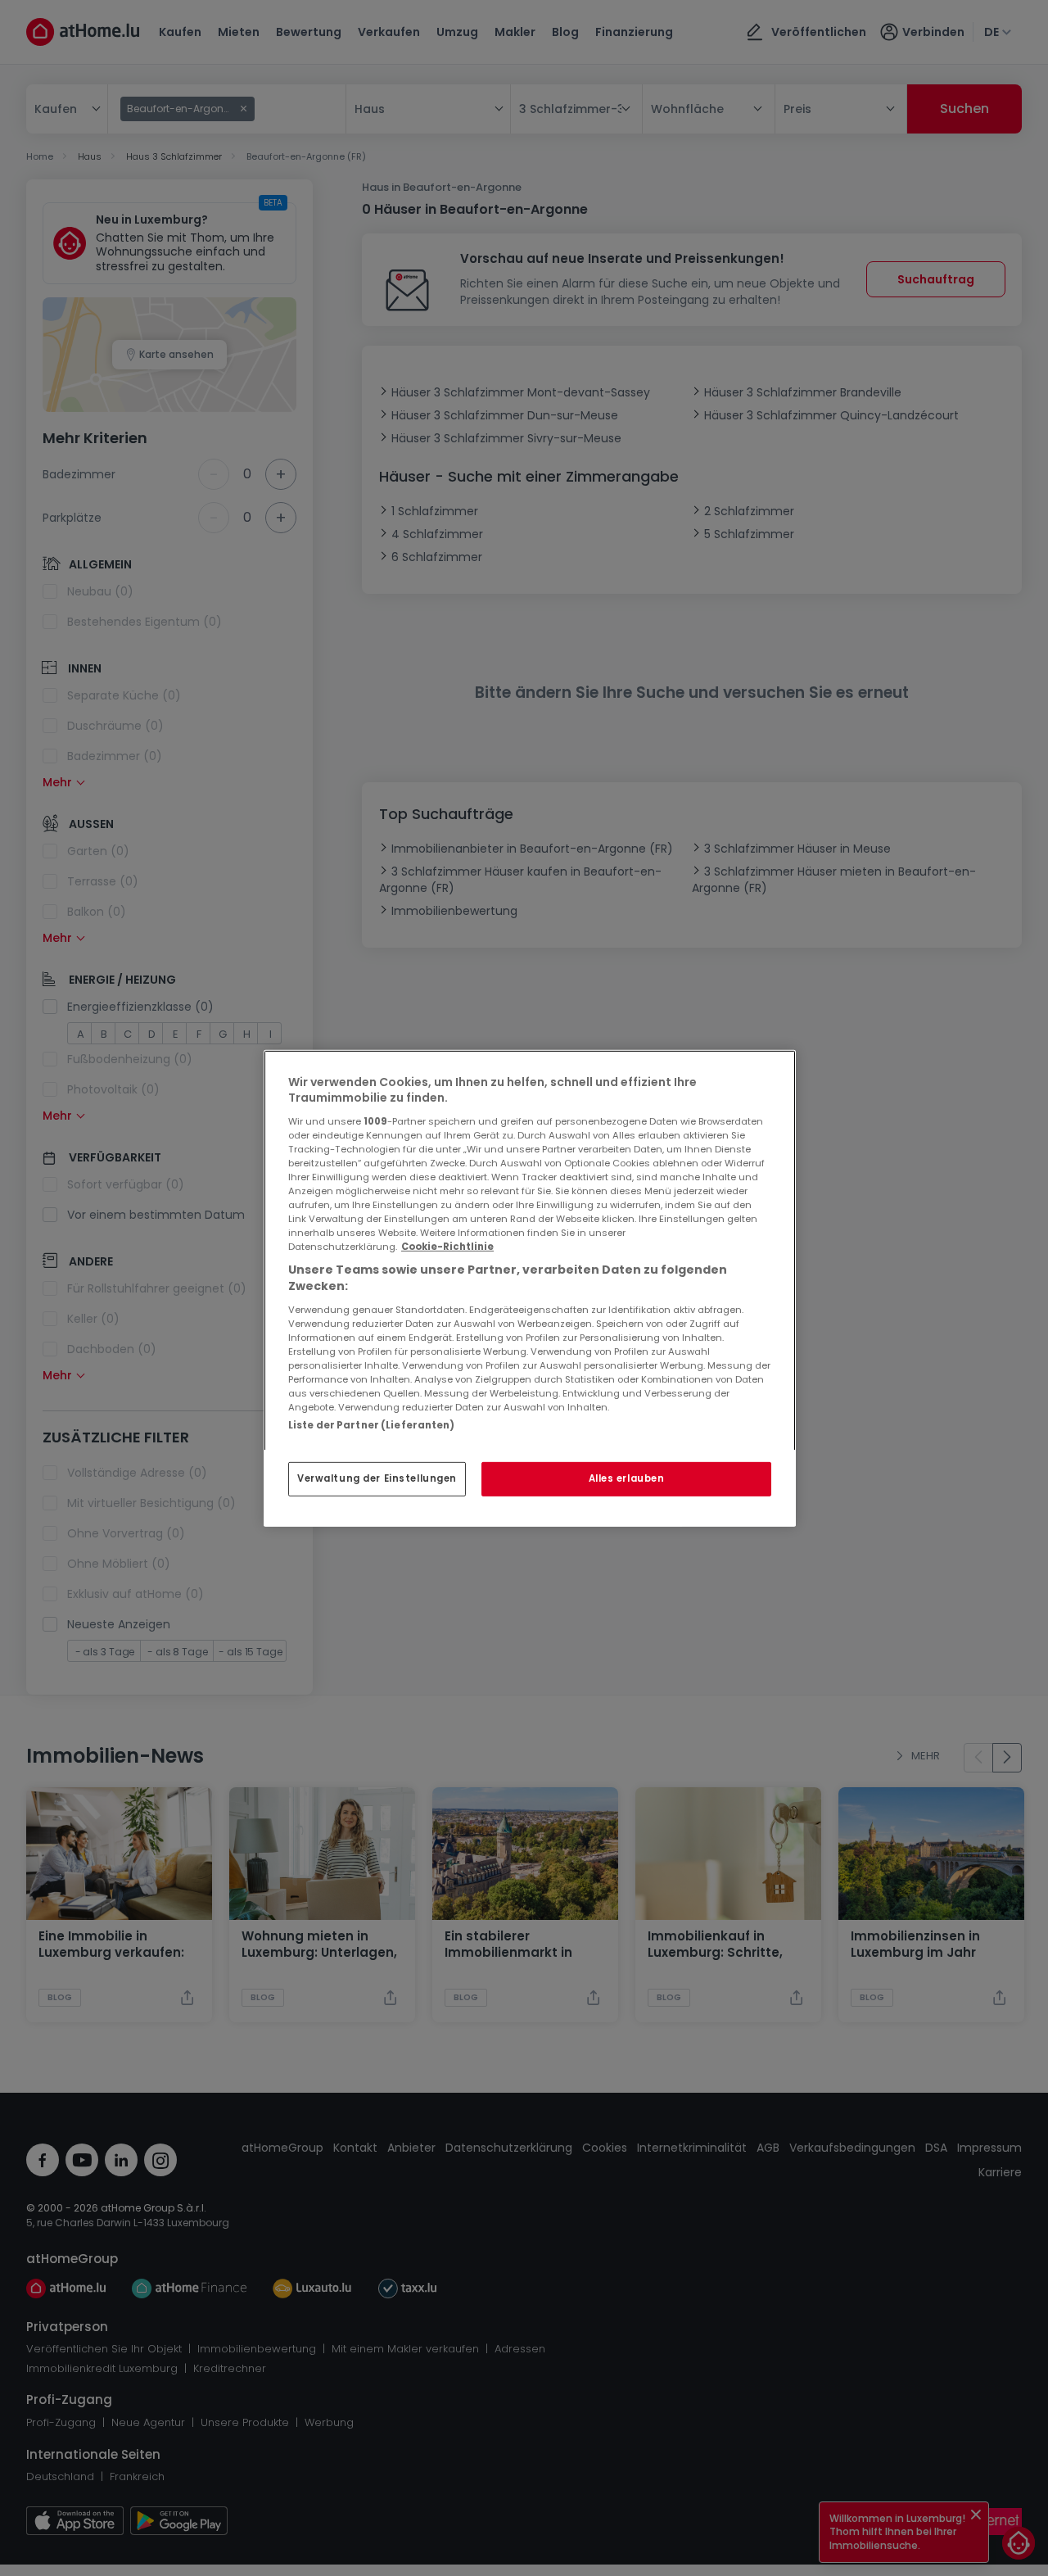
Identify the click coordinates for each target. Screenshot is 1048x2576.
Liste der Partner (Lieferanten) (372, 1424)
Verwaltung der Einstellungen (377, 1478)
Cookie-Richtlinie (447, 1247)
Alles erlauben (627, 1478)
